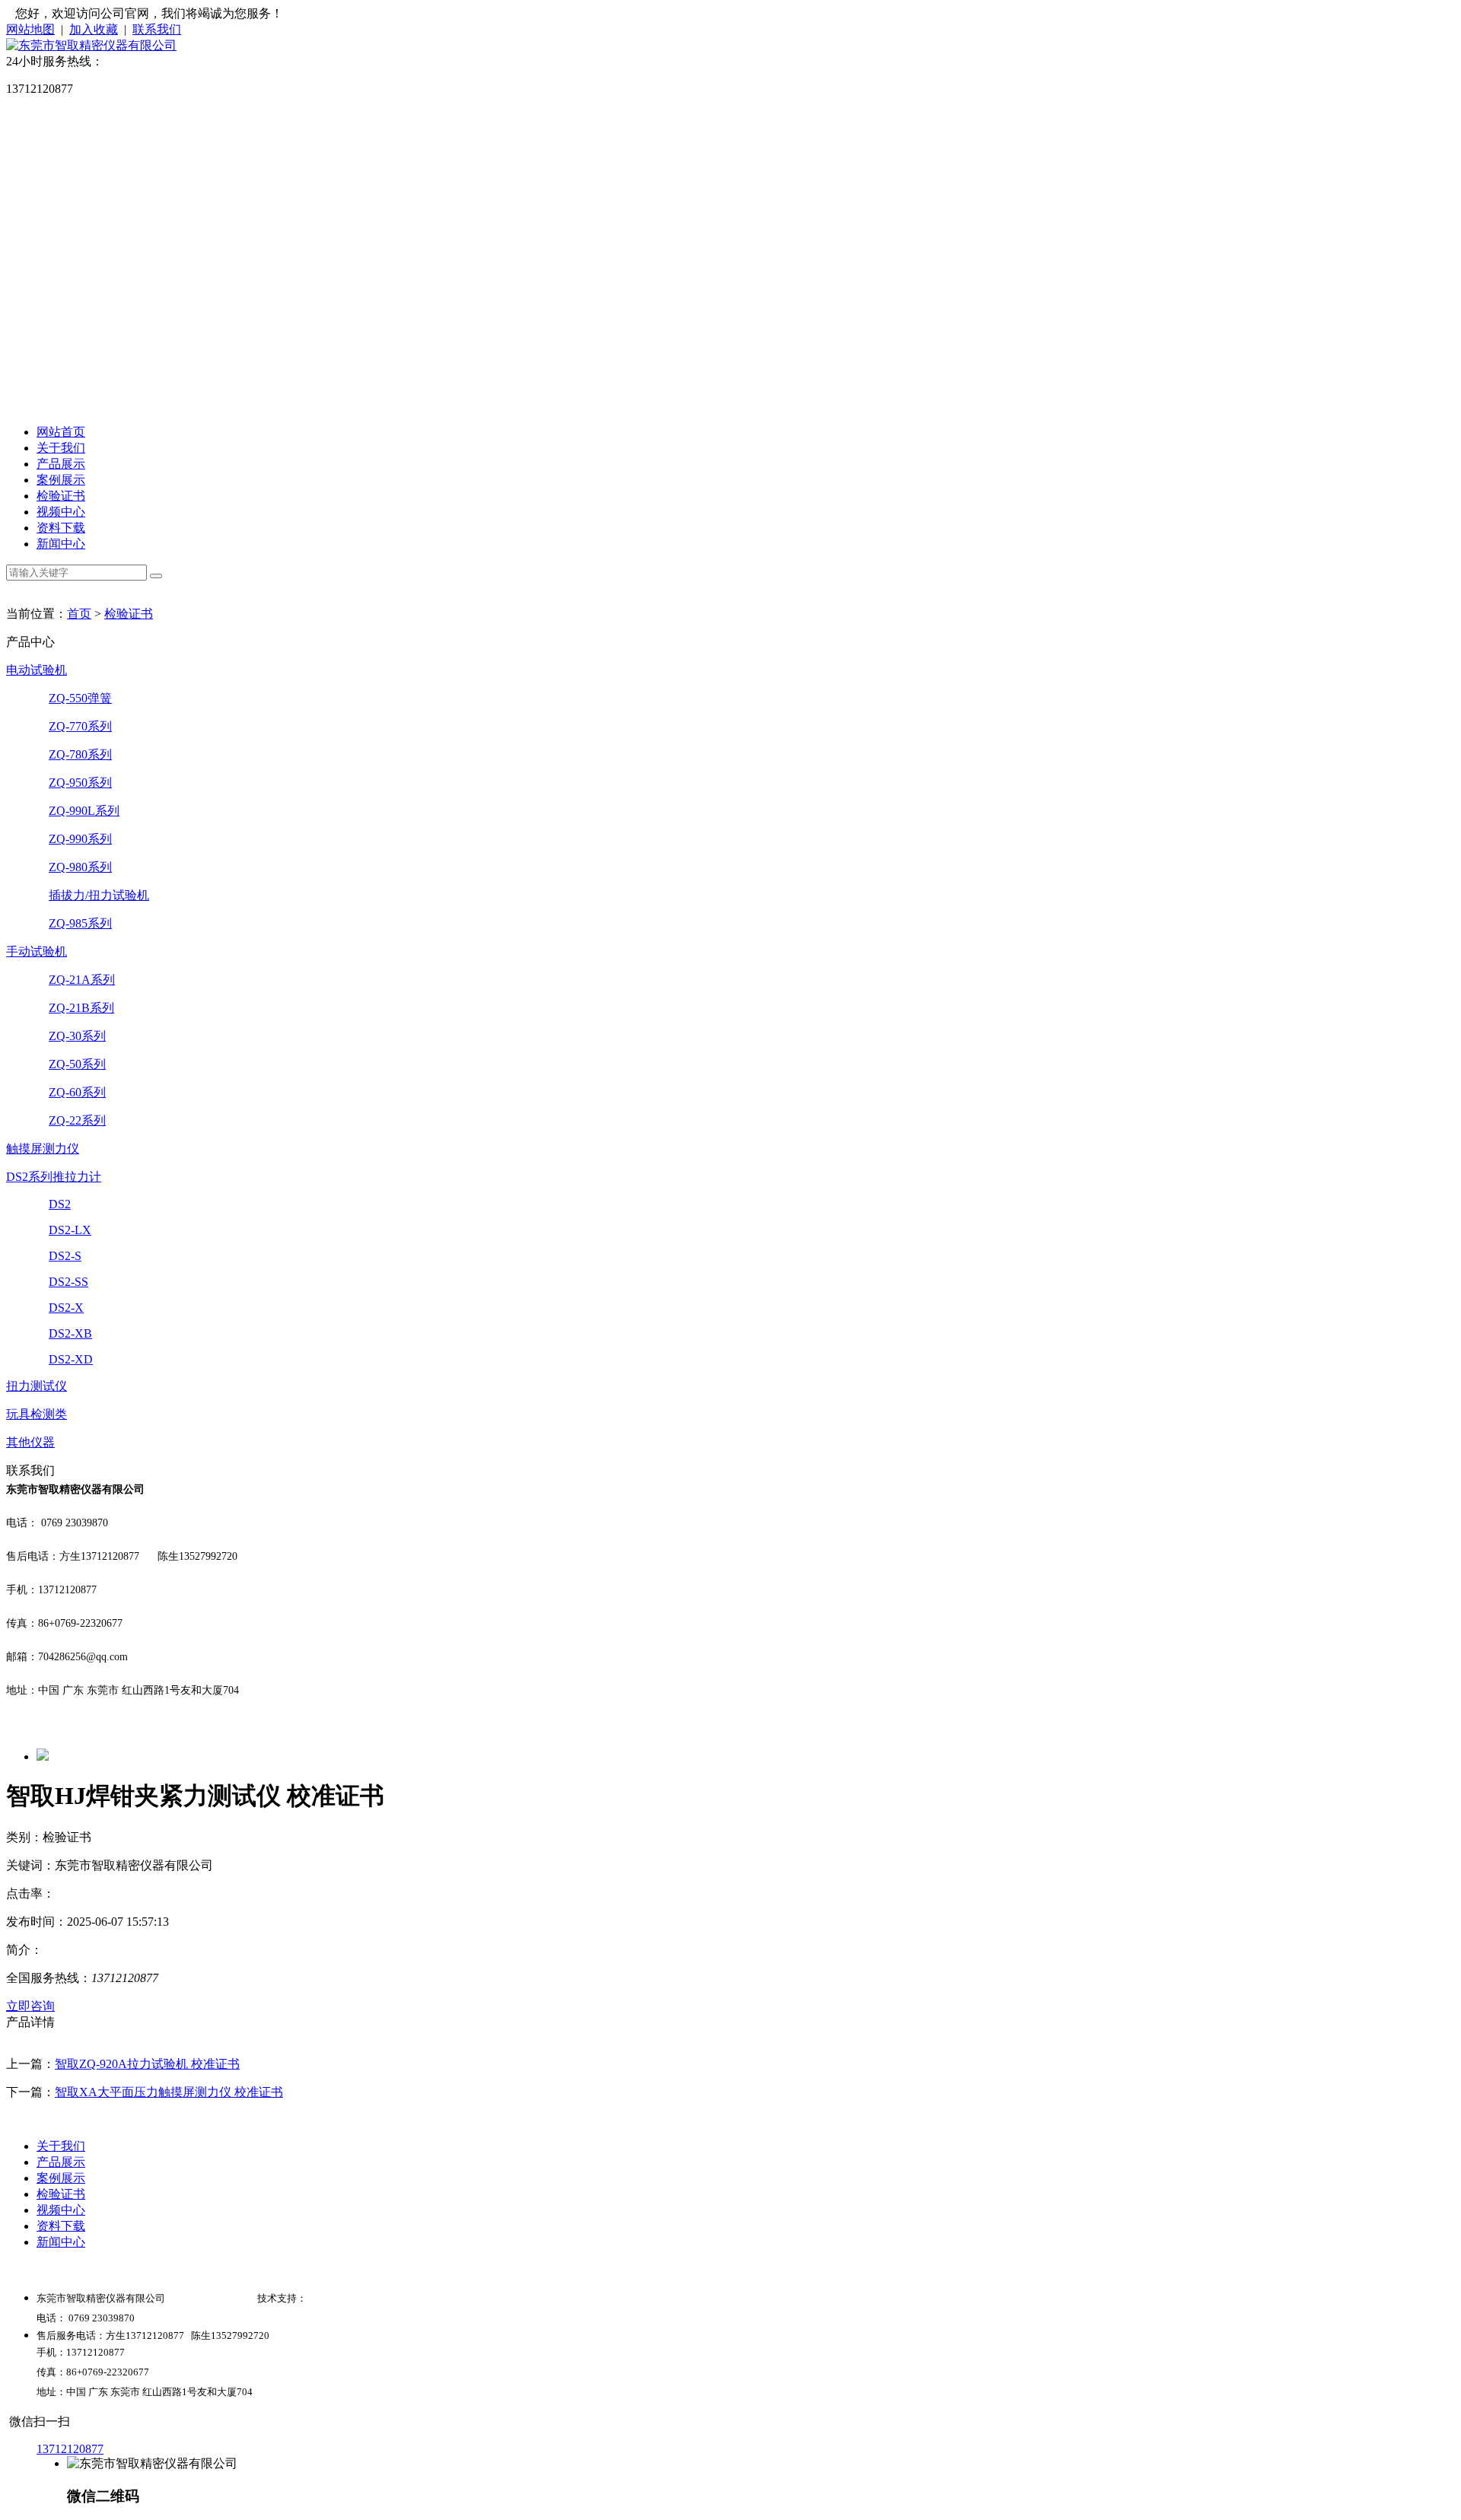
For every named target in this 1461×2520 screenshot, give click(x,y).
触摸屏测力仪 (43, 1149)
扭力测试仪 (37, 1386)
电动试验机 (37, 670)
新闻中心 (61, 544)
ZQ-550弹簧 (80, 698)
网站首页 (61, 432)
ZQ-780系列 (80, 754)
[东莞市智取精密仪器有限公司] (91, 45)
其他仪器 (30, 1442)
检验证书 (61, 496)
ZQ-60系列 (77, 1092)
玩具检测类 (37, 1414)
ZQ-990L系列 (84, 811)
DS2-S (65, 1256)
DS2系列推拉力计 (54, 1177)
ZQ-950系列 (80, 783)
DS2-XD (71, 1359)
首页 (79, 614)
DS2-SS (68, 1282)
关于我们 (61, 448)
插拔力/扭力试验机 (99, 895)
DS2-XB (70, 1333)
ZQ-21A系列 (82, 980)
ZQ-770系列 (80, 726)
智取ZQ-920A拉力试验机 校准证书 (147, 2064)
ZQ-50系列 (77, 1064)
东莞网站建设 (336, 2298)
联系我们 (157, 29)
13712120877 (70, 2449)
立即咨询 (30, 2006)
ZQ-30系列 (77, 1036)
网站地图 (30, 29)
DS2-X (66, 1308)
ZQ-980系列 (80, 867)
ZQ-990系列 (80, 839)
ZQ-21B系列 (81, 1008)
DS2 (60, 1204)
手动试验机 (37, 951)
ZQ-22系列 (77, 1120)
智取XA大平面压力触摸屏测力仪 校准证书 (169, 2092)
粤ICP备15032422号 (211, 2298)
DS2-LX (70, 1230)
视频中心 (61, 512)
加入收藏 (94, 29)
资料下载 (61, 528)
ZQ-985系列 (80, 923)
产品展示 (61, 464)
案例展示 (61, 480)
